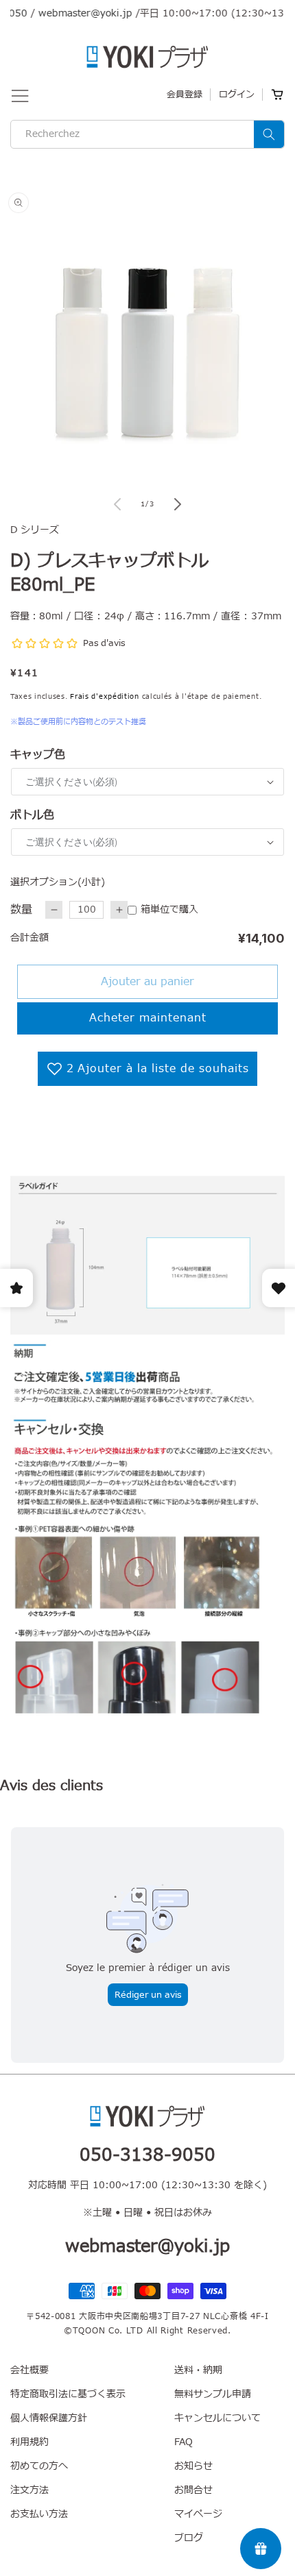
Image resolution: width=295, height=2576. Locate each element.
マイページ (198, 2514)
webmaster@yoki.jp (69, 13)
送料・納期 (198, 2370)
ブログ (189, 2538)
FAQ (184, 2442)
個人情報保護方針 (49, 2418)
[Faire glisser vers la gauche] (117, 504)
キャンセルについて (217, 2418)
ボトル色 (32, 815)
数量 (21, 910)
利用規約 (29, 2442)
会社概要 (29, 2370)
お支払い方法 (39, 2514)
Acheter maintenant (148, 1018)
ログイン (237, 95)
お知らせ (193, 2466)
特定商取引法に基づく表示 (68, 2394)
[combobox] (147, 134)
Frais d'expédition (105, 696)
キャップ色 (38, 755)
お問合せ (193, 2490)
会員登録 (185, 95)
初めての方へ (39, 2466)
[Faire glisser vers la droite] (178, 504)
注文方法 (29, 2490)
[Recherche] (269, 134)
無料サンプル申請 (213, 2394)
